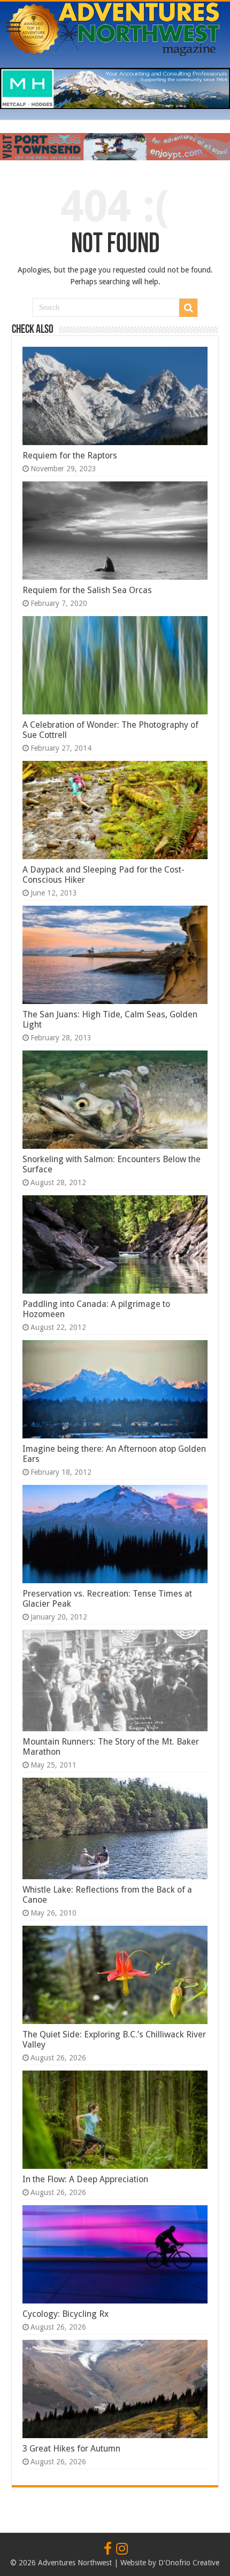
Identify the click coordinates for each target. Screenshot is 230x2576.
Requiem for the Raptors (70, 456)
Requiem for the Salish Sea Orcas (87, 590)
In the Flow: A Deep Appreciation (85, 2179)
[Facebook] (108, 2549)
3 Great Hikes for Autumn (71, 2449)
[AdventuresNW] (115, 27)
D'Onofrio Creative (189, 2563)
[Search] (188, 308)
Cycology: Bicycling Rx (66, 2314)
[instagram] (122, 2549)
